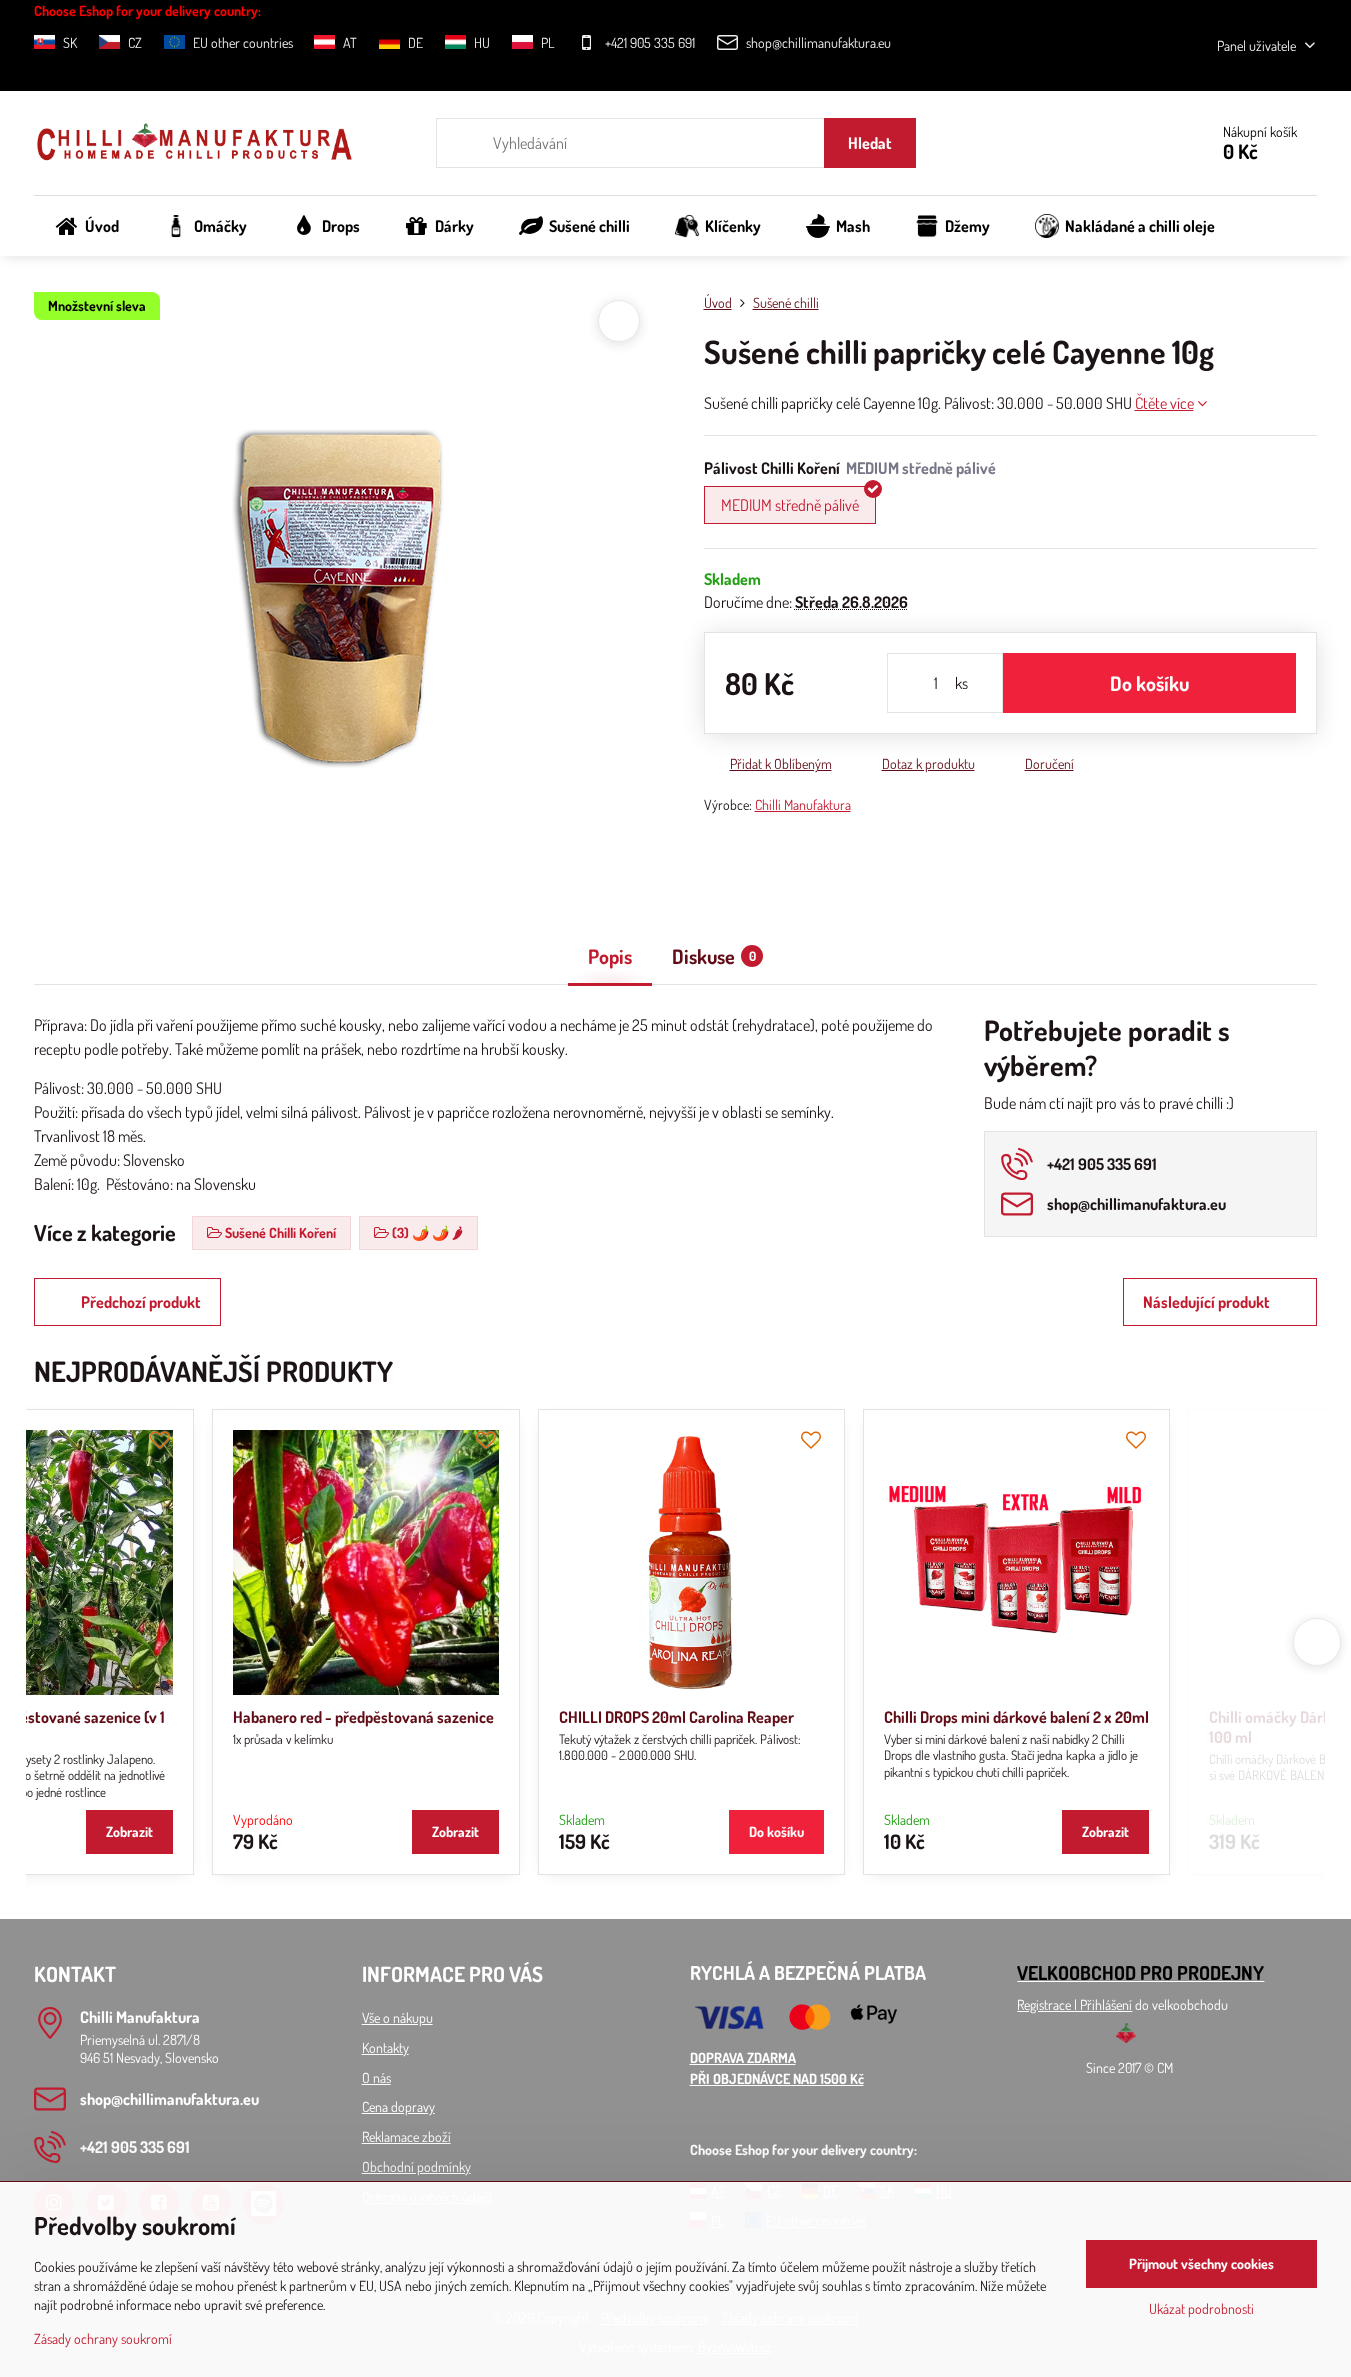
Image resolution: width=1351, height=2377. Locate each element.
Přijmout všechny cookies (1201, 2263)
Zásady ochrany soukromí (103, 2338)
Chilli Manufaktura (803, 804)
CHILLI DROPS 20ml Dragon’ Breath (1151, 1717)
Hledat (870, 143)
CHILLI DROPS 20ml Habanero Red (823, 1717)
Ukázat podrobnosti (1201, 2308)
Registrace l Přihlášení (1074, 2004)
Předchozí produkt (141, 1302)
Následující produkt (1206, 1302)
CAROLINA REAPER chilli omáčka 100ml (514, 1717)
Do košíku (1149, 683)
